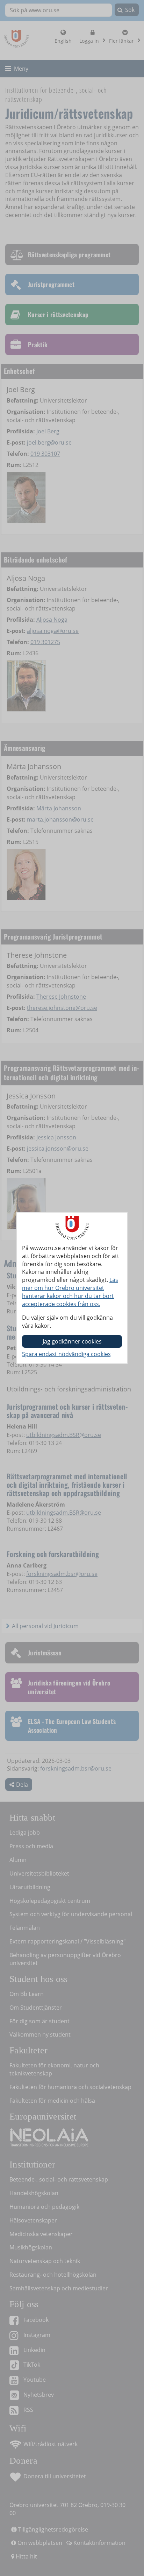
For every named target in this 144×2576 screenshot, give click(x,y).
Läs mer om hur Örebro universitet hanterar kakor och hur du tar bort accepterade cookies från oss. (70, 1292)
